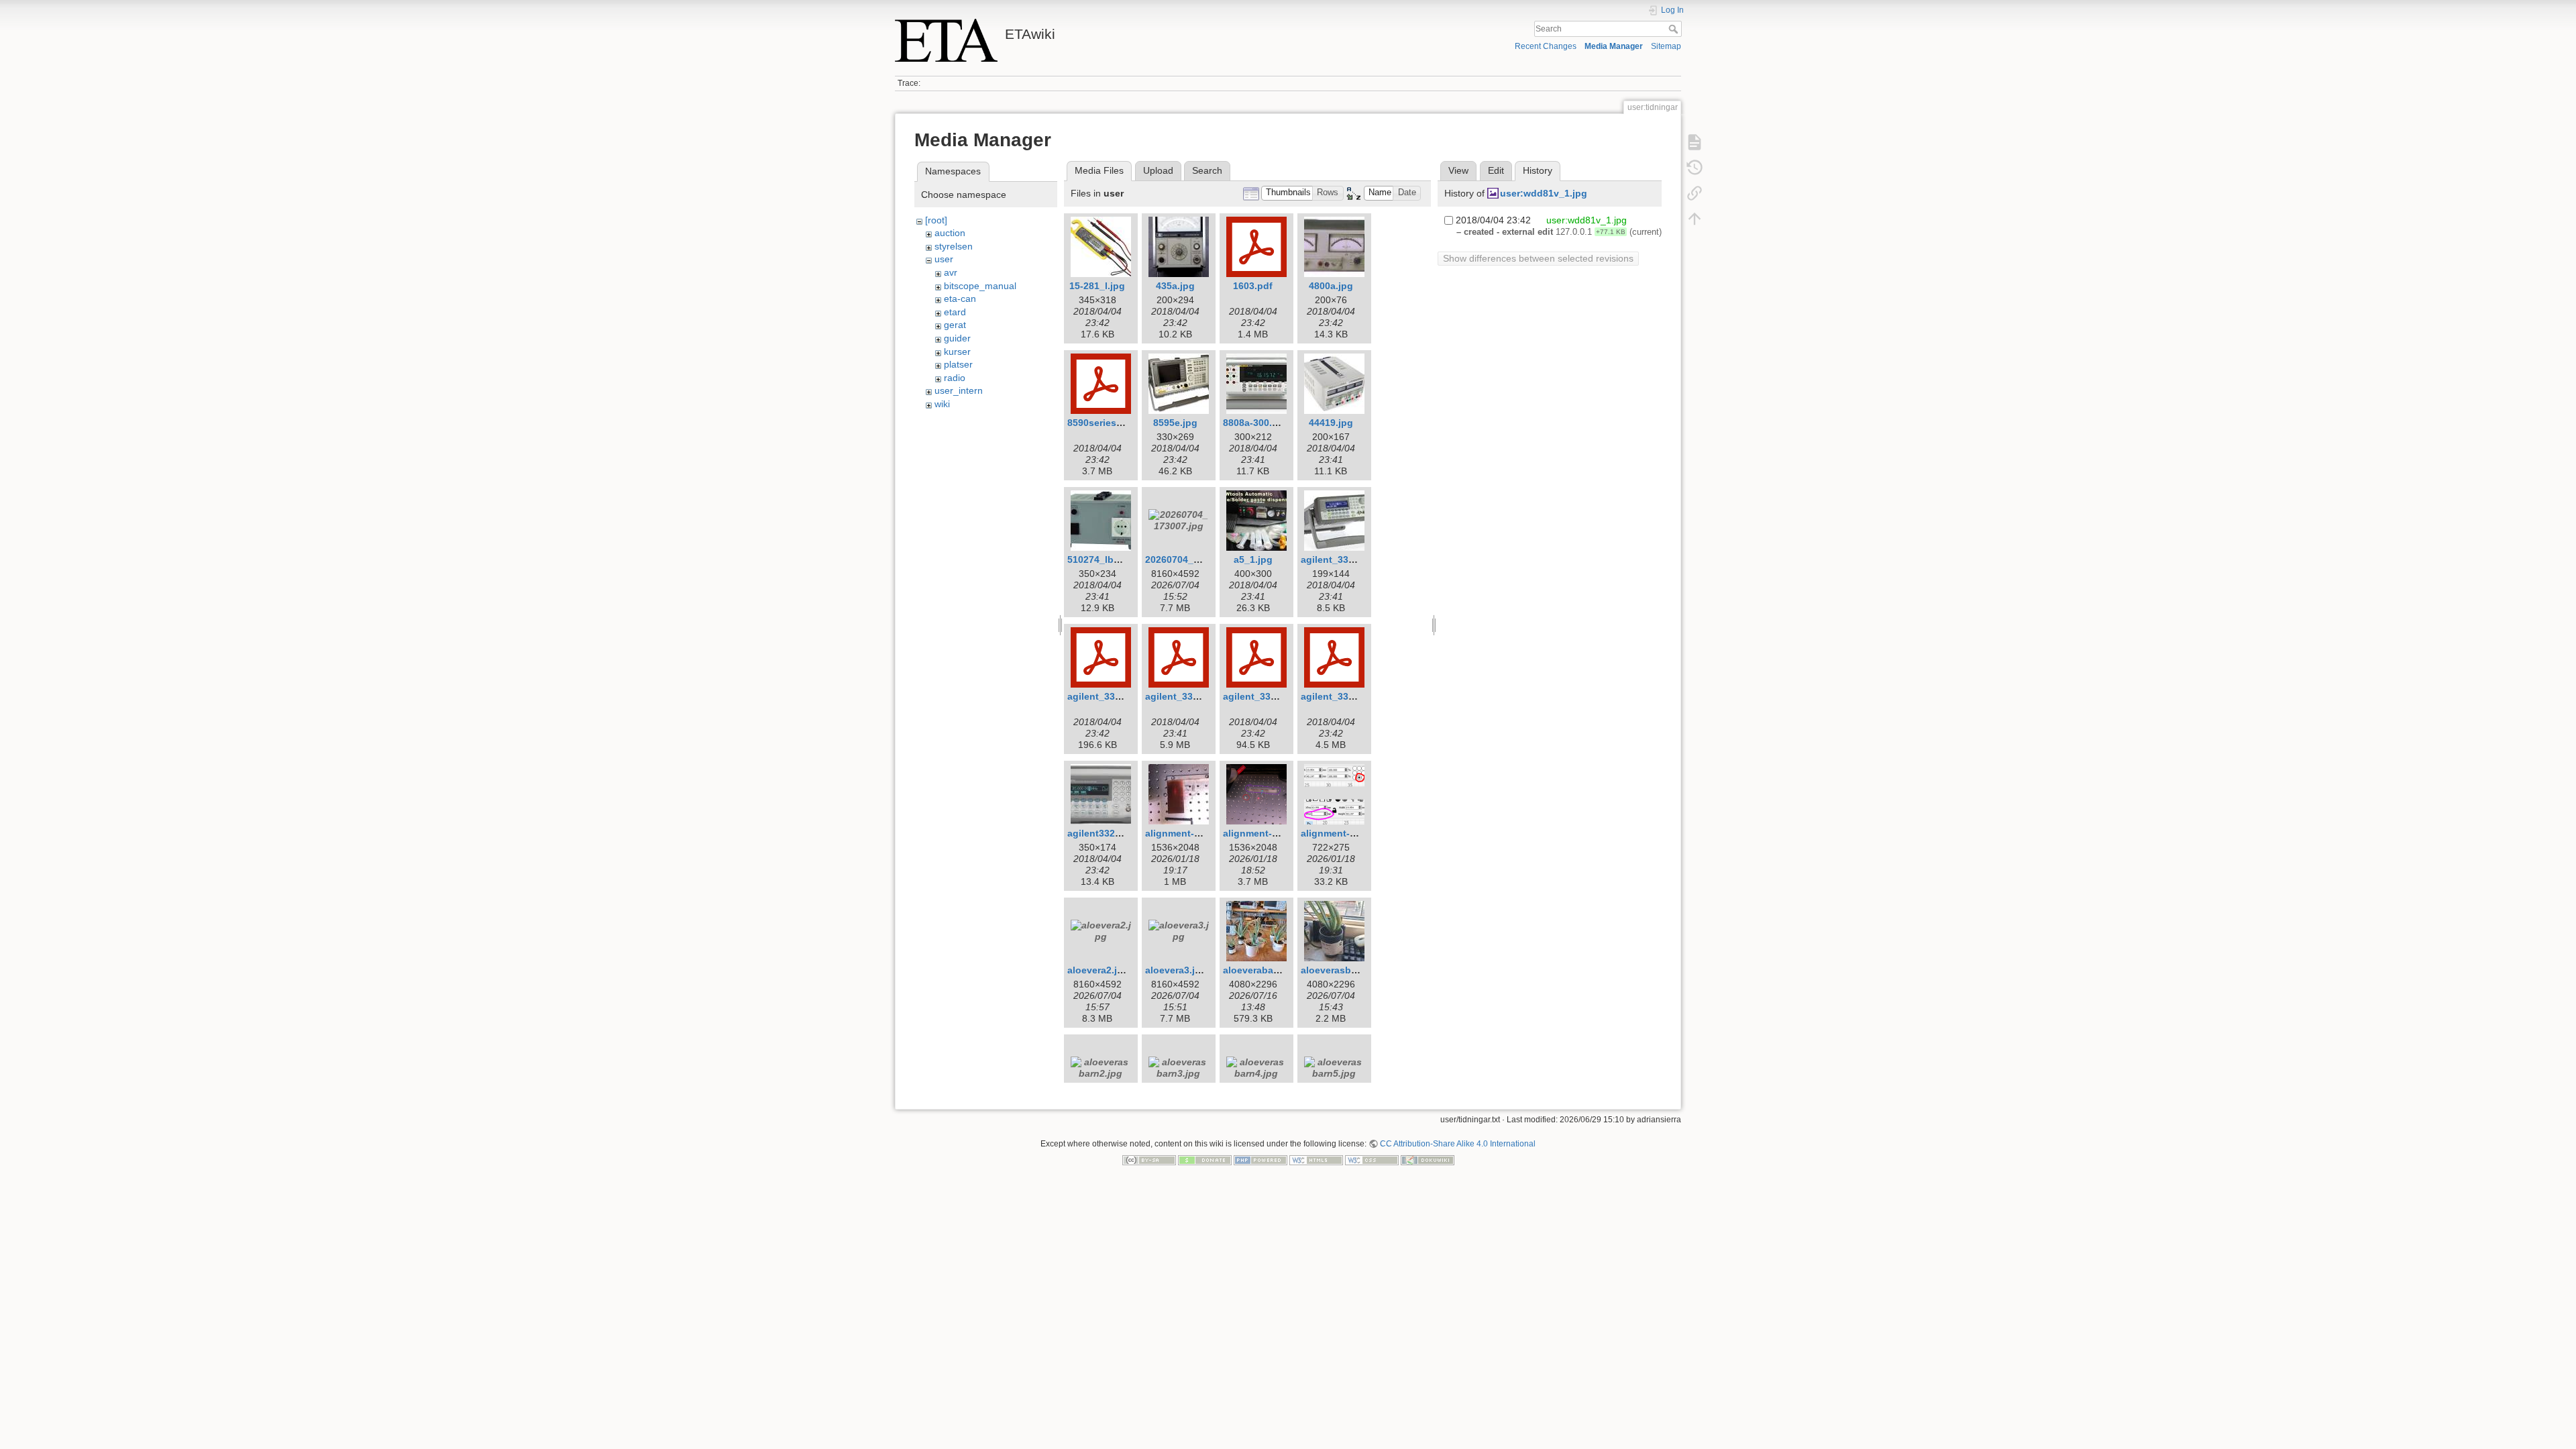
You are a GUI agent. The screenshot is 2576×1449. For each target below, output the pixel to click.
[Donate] (1205, 1160)
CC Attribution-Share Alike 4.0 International (1458, 1144)
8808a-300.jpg (1255, 423)
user (944, 259)
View (1458, 170)
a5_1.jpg (1253, 559)
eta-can (960, 299)
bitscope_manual (980, 286)
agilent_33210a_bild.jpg (1355, 559)
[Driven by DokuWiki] (1428, 1160)
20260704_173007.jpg (1194, 559)
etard (955, 312)
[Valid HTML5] (1316, 1160)
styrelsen (954, 246)
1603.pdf (1253, 286)
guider (957, 338)
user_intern (959, 390)
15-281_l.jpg (1097, 286)
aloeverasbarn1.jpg (1345, 970)
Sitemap (1666, 46)
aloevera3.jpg (1176, 970)
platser (958, 364)
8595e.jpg (1175, 423)
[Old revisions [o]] (1695, 168)
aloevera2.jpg (1098, 970)
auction (950, 233)
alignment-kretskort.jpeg (1201, 833)
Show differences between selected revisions (1538, 258)
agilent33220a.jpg (1108, 833)
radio (955, 378)
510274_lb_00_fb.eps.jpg (1124, 559)
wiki (942, 404)
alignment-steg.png (1346, 833)
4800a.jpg (1331, 286)
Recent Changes (1546, 46)
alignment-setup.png (1271, 833)
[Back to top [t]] (1695, 219)
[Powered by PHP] (1260, 1160)
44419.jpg (1331, 423)
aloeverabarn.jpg (1262, 970)
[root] (936, 220)
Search (1675, 29)
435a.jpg (1175, 286)
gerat (955, 325)
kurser (957, 352)
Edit (1496, 170)
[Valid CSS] (1372, 1160)
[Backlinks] (1695, 193)
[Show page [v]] (1695, 142)
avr (951, 272)
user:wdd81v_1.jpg (1544, 193)
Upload (1158, 170)
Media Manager (1614, 46)
